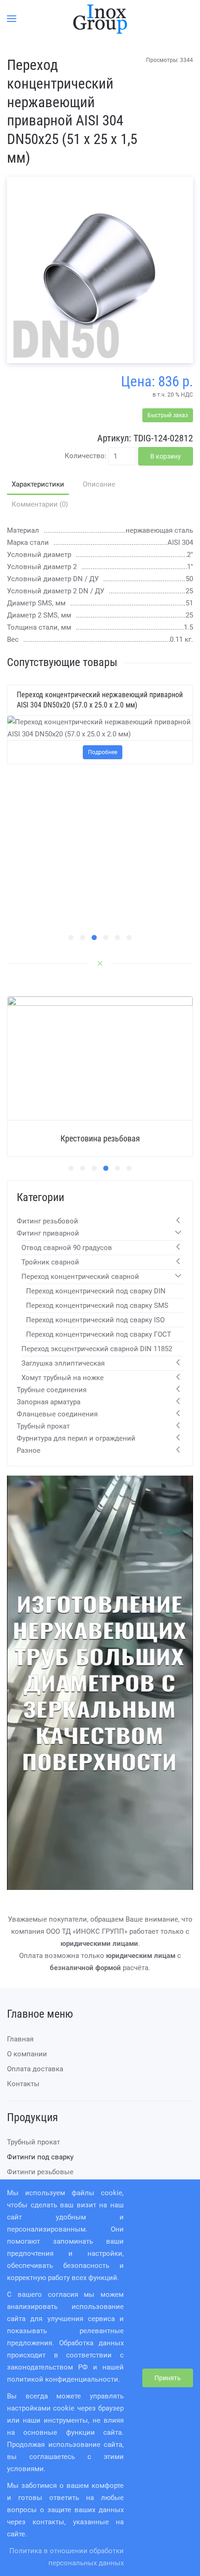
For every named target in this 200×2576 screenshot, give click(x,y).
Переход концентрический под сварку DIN (96, 1291)
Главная (20, 2039)
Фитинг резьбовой (47, 1221)
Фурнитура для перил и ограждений (76, 1438)
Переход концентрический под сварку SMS (97, 1305)
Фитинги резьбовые (40, 2172)
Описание (99, 484)
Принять (168, 2378)
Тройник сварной (50, 1262)
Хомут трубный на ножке (63, 1378)
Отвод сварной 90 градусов (67, 1248)
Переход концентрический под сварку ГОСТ (99, 1334)
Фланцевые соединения (57, 1414)
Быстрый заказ (168, 415)
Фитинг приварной (48, 1233)
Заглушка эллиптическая (63, 1363)
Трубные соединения (52, 1390)
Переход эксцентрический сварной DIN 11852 (97, 1349)
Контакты (23, 2084)
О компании (27, 2054)
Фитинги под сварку (40, 2157)
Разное (29, 1450)
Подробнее (103, 752)
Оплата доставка (35, 2069)
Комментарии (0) (40, 504)
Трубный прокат (43, 1426)
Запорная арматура (49, 1402)
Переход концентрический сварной (80, 1277)
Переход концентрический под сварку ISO (95, 1320)
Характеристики (38, 484)
